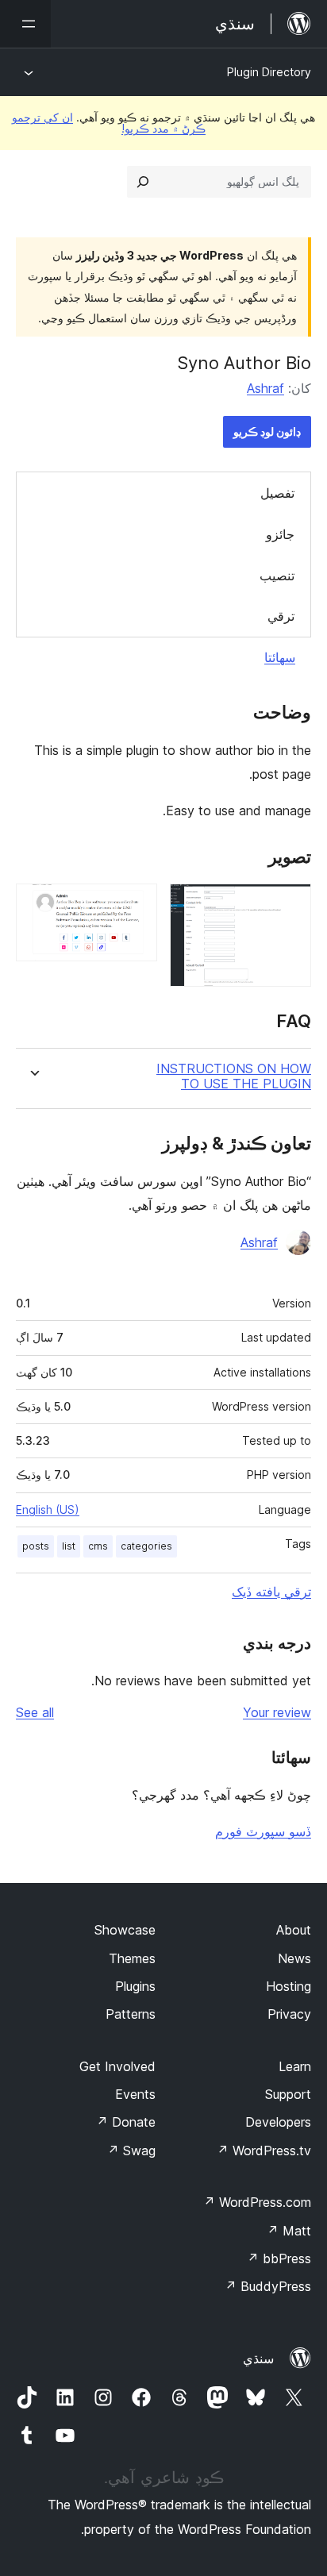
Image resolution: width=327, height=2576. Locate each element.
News (294, 1958)
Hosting (289, 1986)
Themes (132, 1958)
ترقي (281, 616)
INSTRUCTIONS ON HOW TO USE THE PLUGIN (234, 1076)
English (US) (48, 1509)
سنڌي (258, 2358)
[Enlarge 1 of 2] (290, 905)
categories (146, 1546)
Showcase (125, 1930)
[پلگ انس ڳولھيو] (143, 182)
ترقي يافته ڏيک (271, 1592)
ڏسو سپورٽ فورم (263, 1831)
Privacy (289, 2014)
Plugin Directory (269, 72)
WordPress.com (257, 2202)
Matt (289, 2231)
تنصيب (277, 576)
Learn (295, 2066)
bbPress (279, 2258)
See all (35, 1712)
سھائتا (280, 657)
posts (36, 1546)
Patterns (131, 2014)
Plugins (135, 1986)
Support (288, 2094)
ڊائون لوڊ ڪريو (267, 431)
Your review (277, 1712)
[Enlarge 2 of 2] (136, 905)
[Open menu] (25, 24)
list (69, 1546)
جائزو (280, 534)
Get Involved (117, 2066)
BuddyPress (268, 2286)
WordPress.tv (264, 2151)
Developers (278, 2122)
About (294, 1930)
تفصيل (277, 493)
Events (135, 2094)
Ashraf (265, 388)
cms (98, 1546)
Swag (131, 2151)
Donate (126, 2122)
